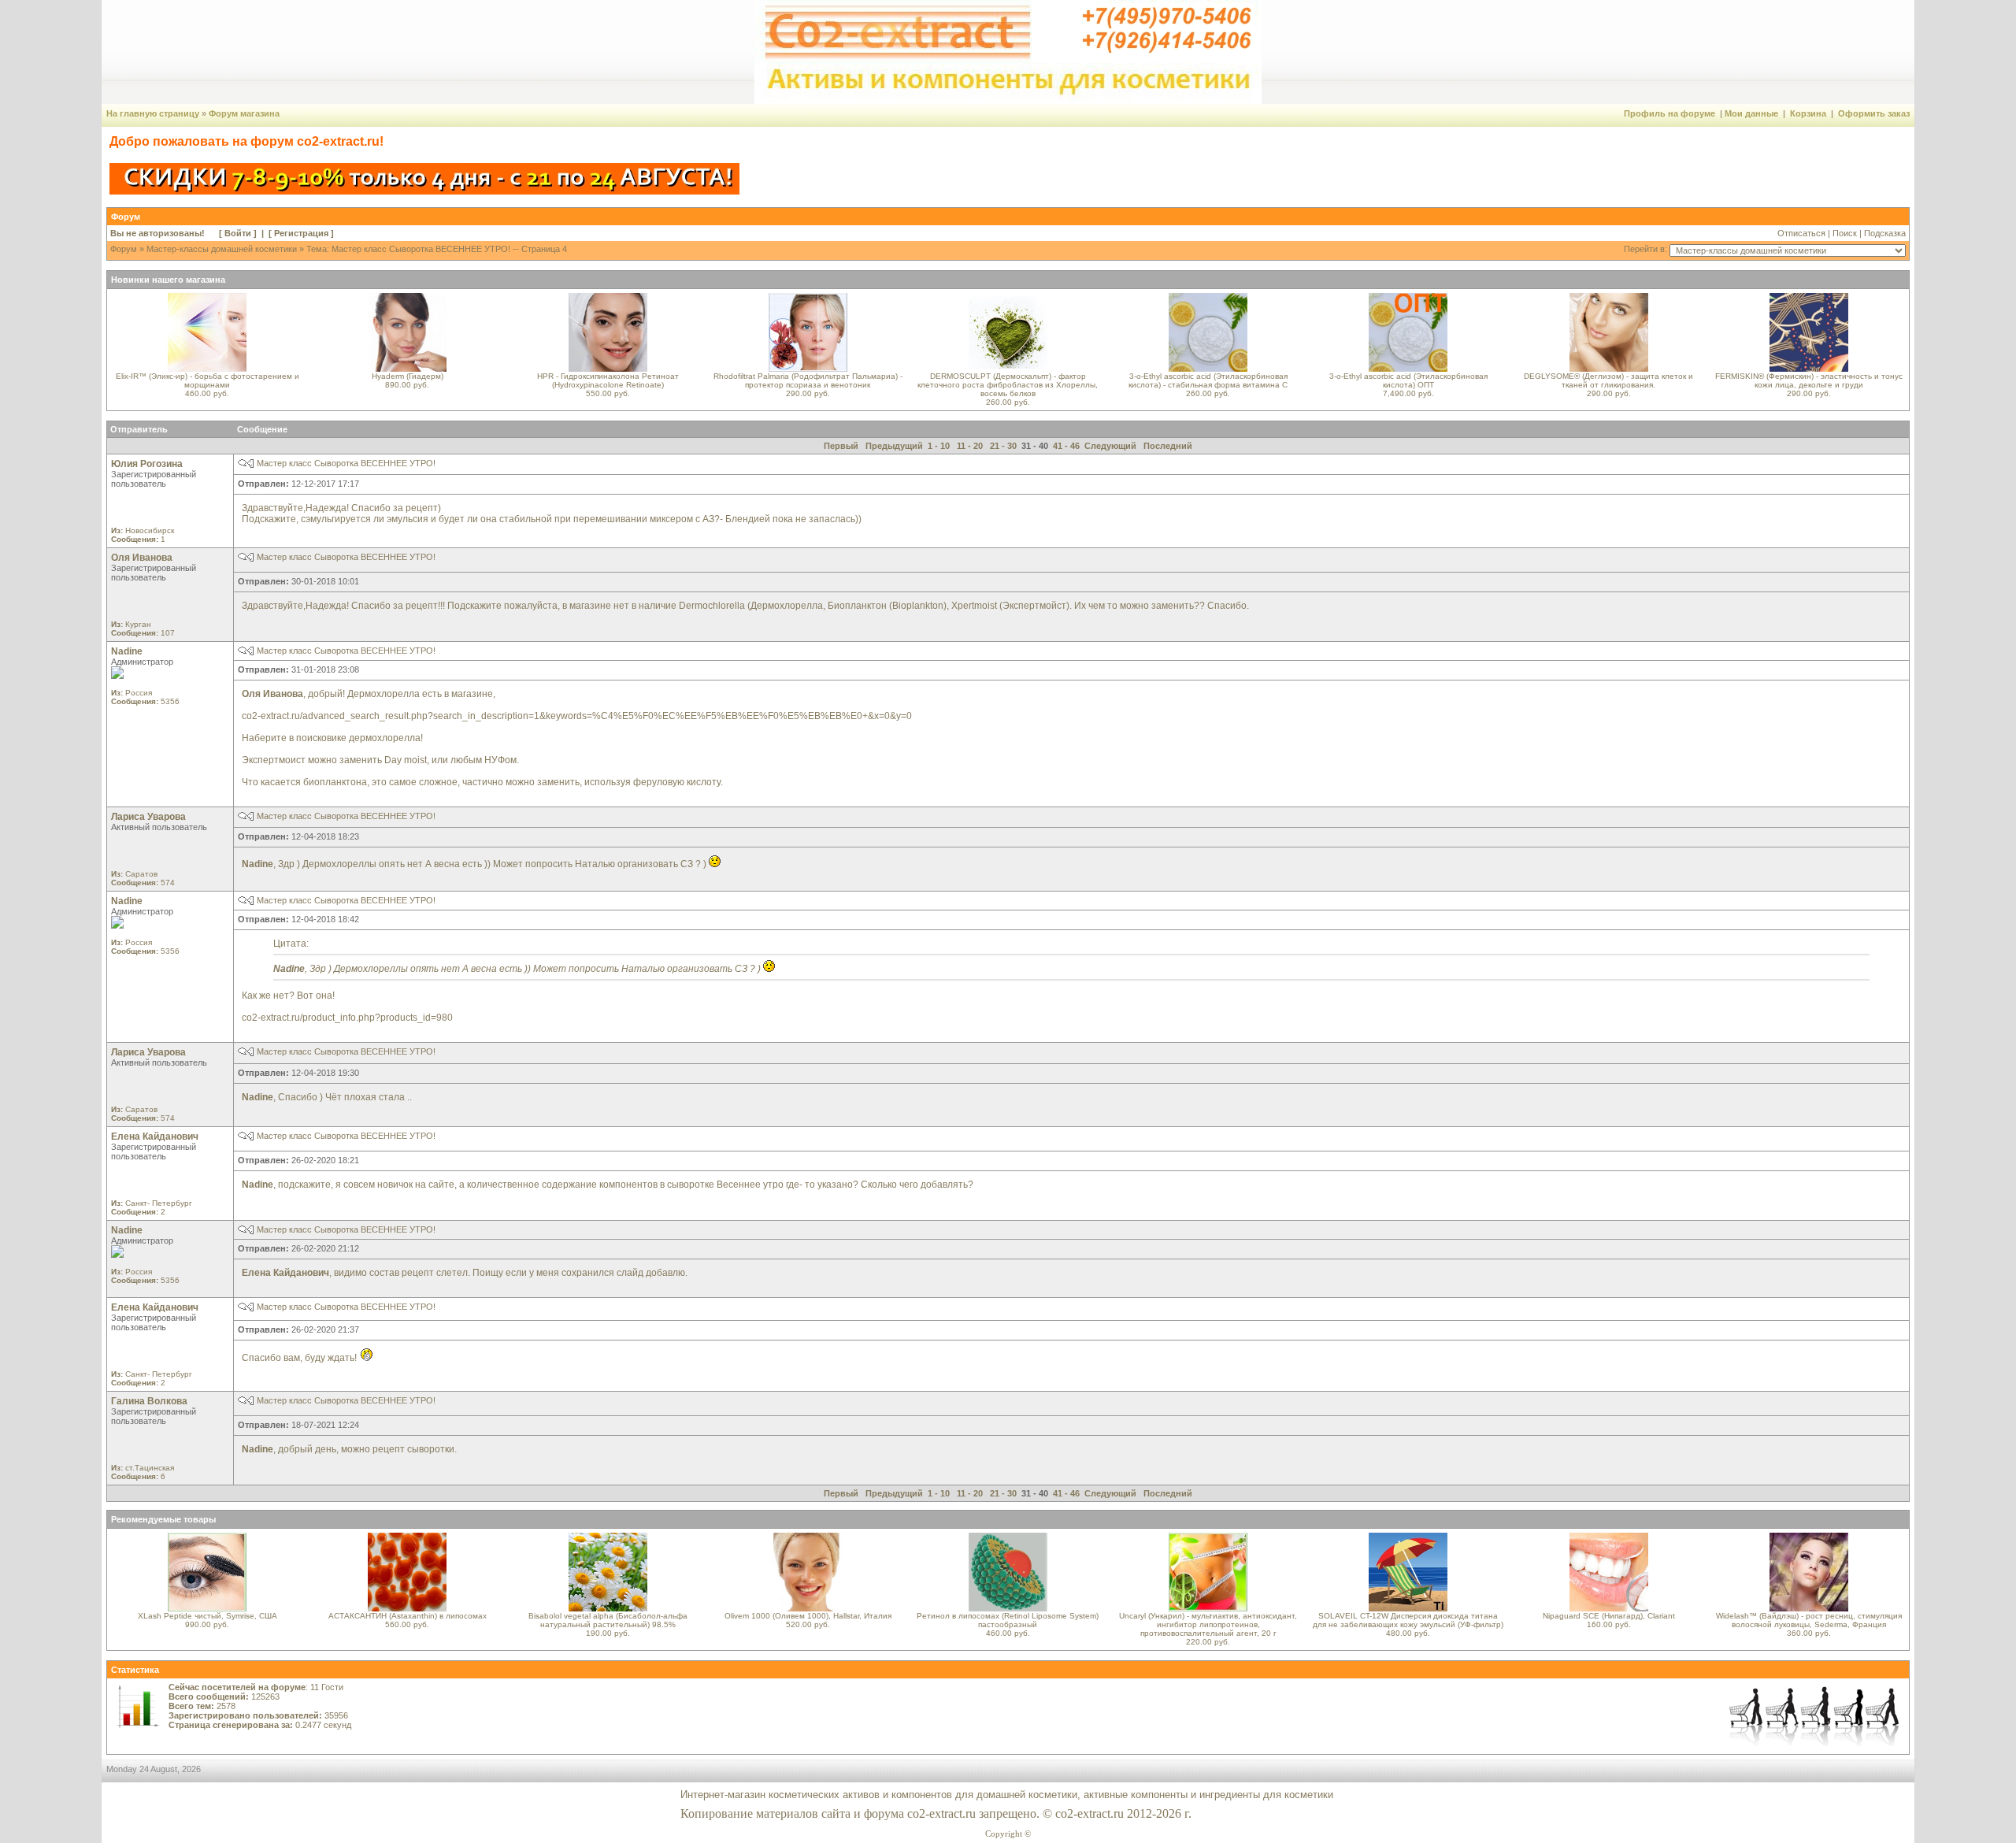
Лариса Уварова (148, 817)
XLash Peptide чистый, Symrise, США (208, 1616)
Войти (238, 233)
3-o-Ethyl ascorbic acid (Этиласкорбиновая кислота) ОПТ (1408, 380)
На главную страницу (153, 113)
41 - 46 (1066, 446)
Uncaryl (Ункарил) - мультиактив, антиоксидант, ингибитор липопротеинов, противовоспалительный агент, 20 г (1208, 1624)
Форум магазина (244, 113)
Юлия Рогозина (147, 464)
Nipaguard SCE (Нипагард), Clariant (1609, 1616)
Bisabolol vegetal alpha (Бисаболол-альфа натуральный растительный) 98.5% (608, 1620)
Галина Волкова (149, 1401)
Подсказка (1885, 233)
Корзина (1808, 113)
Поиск (1845, 233)
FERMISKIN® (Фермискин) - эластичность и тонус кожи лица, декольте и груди (1809, 380)
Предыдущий (894, 446)
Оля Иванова (142, 558)
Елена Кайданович (155, 1137)
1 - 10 (939, 446)
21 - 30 (1003, 446)
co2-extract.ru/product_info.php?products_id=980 (347, 1018)
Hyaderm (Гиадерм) (408, 376)
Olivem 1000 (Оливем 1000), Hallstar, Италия (808, 1616)
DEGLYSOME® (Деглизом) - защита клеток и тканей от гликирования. (1608, 380)
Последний (1168, 446)
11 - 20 (970, 446)
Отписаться (1801, 233)
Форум (124, 249)
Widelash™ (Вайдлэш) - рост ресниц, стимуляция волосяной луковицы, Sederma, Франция (1809, 1620)
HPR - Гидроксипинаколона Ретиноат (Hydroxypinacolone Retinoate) (608, 380)
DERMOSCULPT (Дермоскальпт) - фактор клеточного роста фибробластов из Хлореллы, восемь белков (1008, 385)
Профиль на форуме (1669, 113)
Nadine (127, 651)
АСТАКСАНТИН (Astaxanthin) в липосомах (408, 1616)
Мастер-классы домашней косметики (222, 249)
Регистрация (301, 233)
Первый (841, 446)
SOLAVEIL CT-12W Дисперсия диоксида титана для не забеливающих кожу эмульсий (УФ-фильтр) (1408, 1620)
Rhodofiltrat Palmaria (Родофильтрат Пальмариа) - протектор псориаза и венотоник (808, 380)
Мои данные (1751, 113)
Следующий (1110, 446)
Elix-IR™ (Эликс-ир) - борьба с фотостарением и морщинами (208, 380)
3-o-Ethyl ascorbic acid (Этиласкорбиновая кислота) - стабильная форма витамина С (1208, 380)
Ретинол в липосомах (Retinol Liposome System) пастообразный (1008, 1620)
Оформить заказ (1874, 113)
